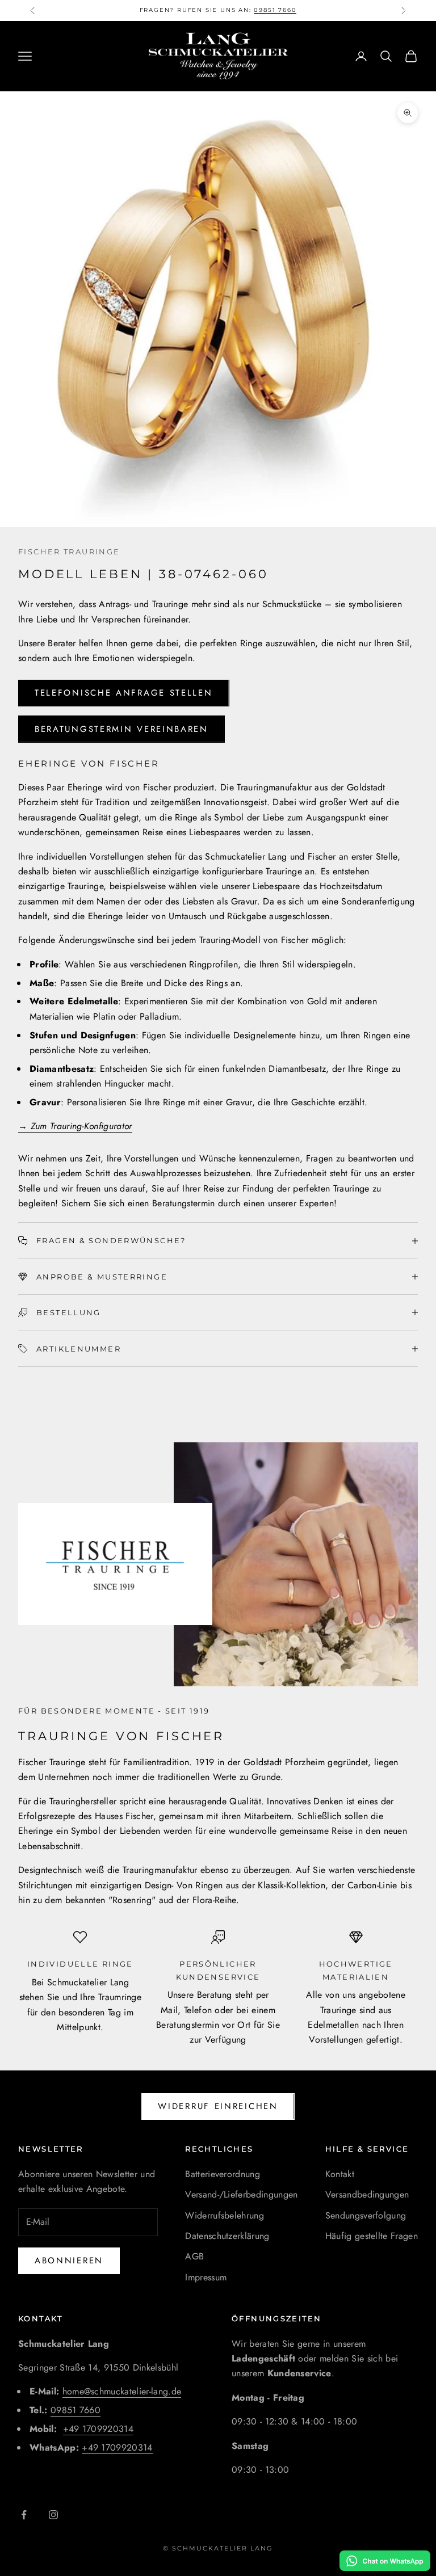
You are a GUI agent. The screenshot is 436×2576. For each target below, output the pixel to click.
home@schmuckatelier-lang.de (122, 2391)
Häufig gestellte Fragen (372, 2236)
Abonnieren (69, 2261)
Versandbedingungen (367, 2194)
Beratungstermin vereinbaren (121, 729)
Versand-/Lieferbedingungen (241, 2194)
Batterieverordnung (223, 2174)
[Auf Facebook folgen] (24, 2515)
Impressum (206, 2277)
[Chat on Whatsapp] (385, 2561)
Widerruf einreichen (218, 2106)
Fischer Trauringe (69, 552)
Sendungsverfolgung (366, 2215)
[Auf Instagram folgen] (53, 2515)
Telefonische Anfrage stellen (124, 693)
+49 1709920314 (98, 2429)
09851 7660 (76, 2410)
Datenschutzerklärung (227, 2236)
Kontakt (340, 2174)
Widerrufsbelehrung (225, 2215)
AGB (194, 2256)
